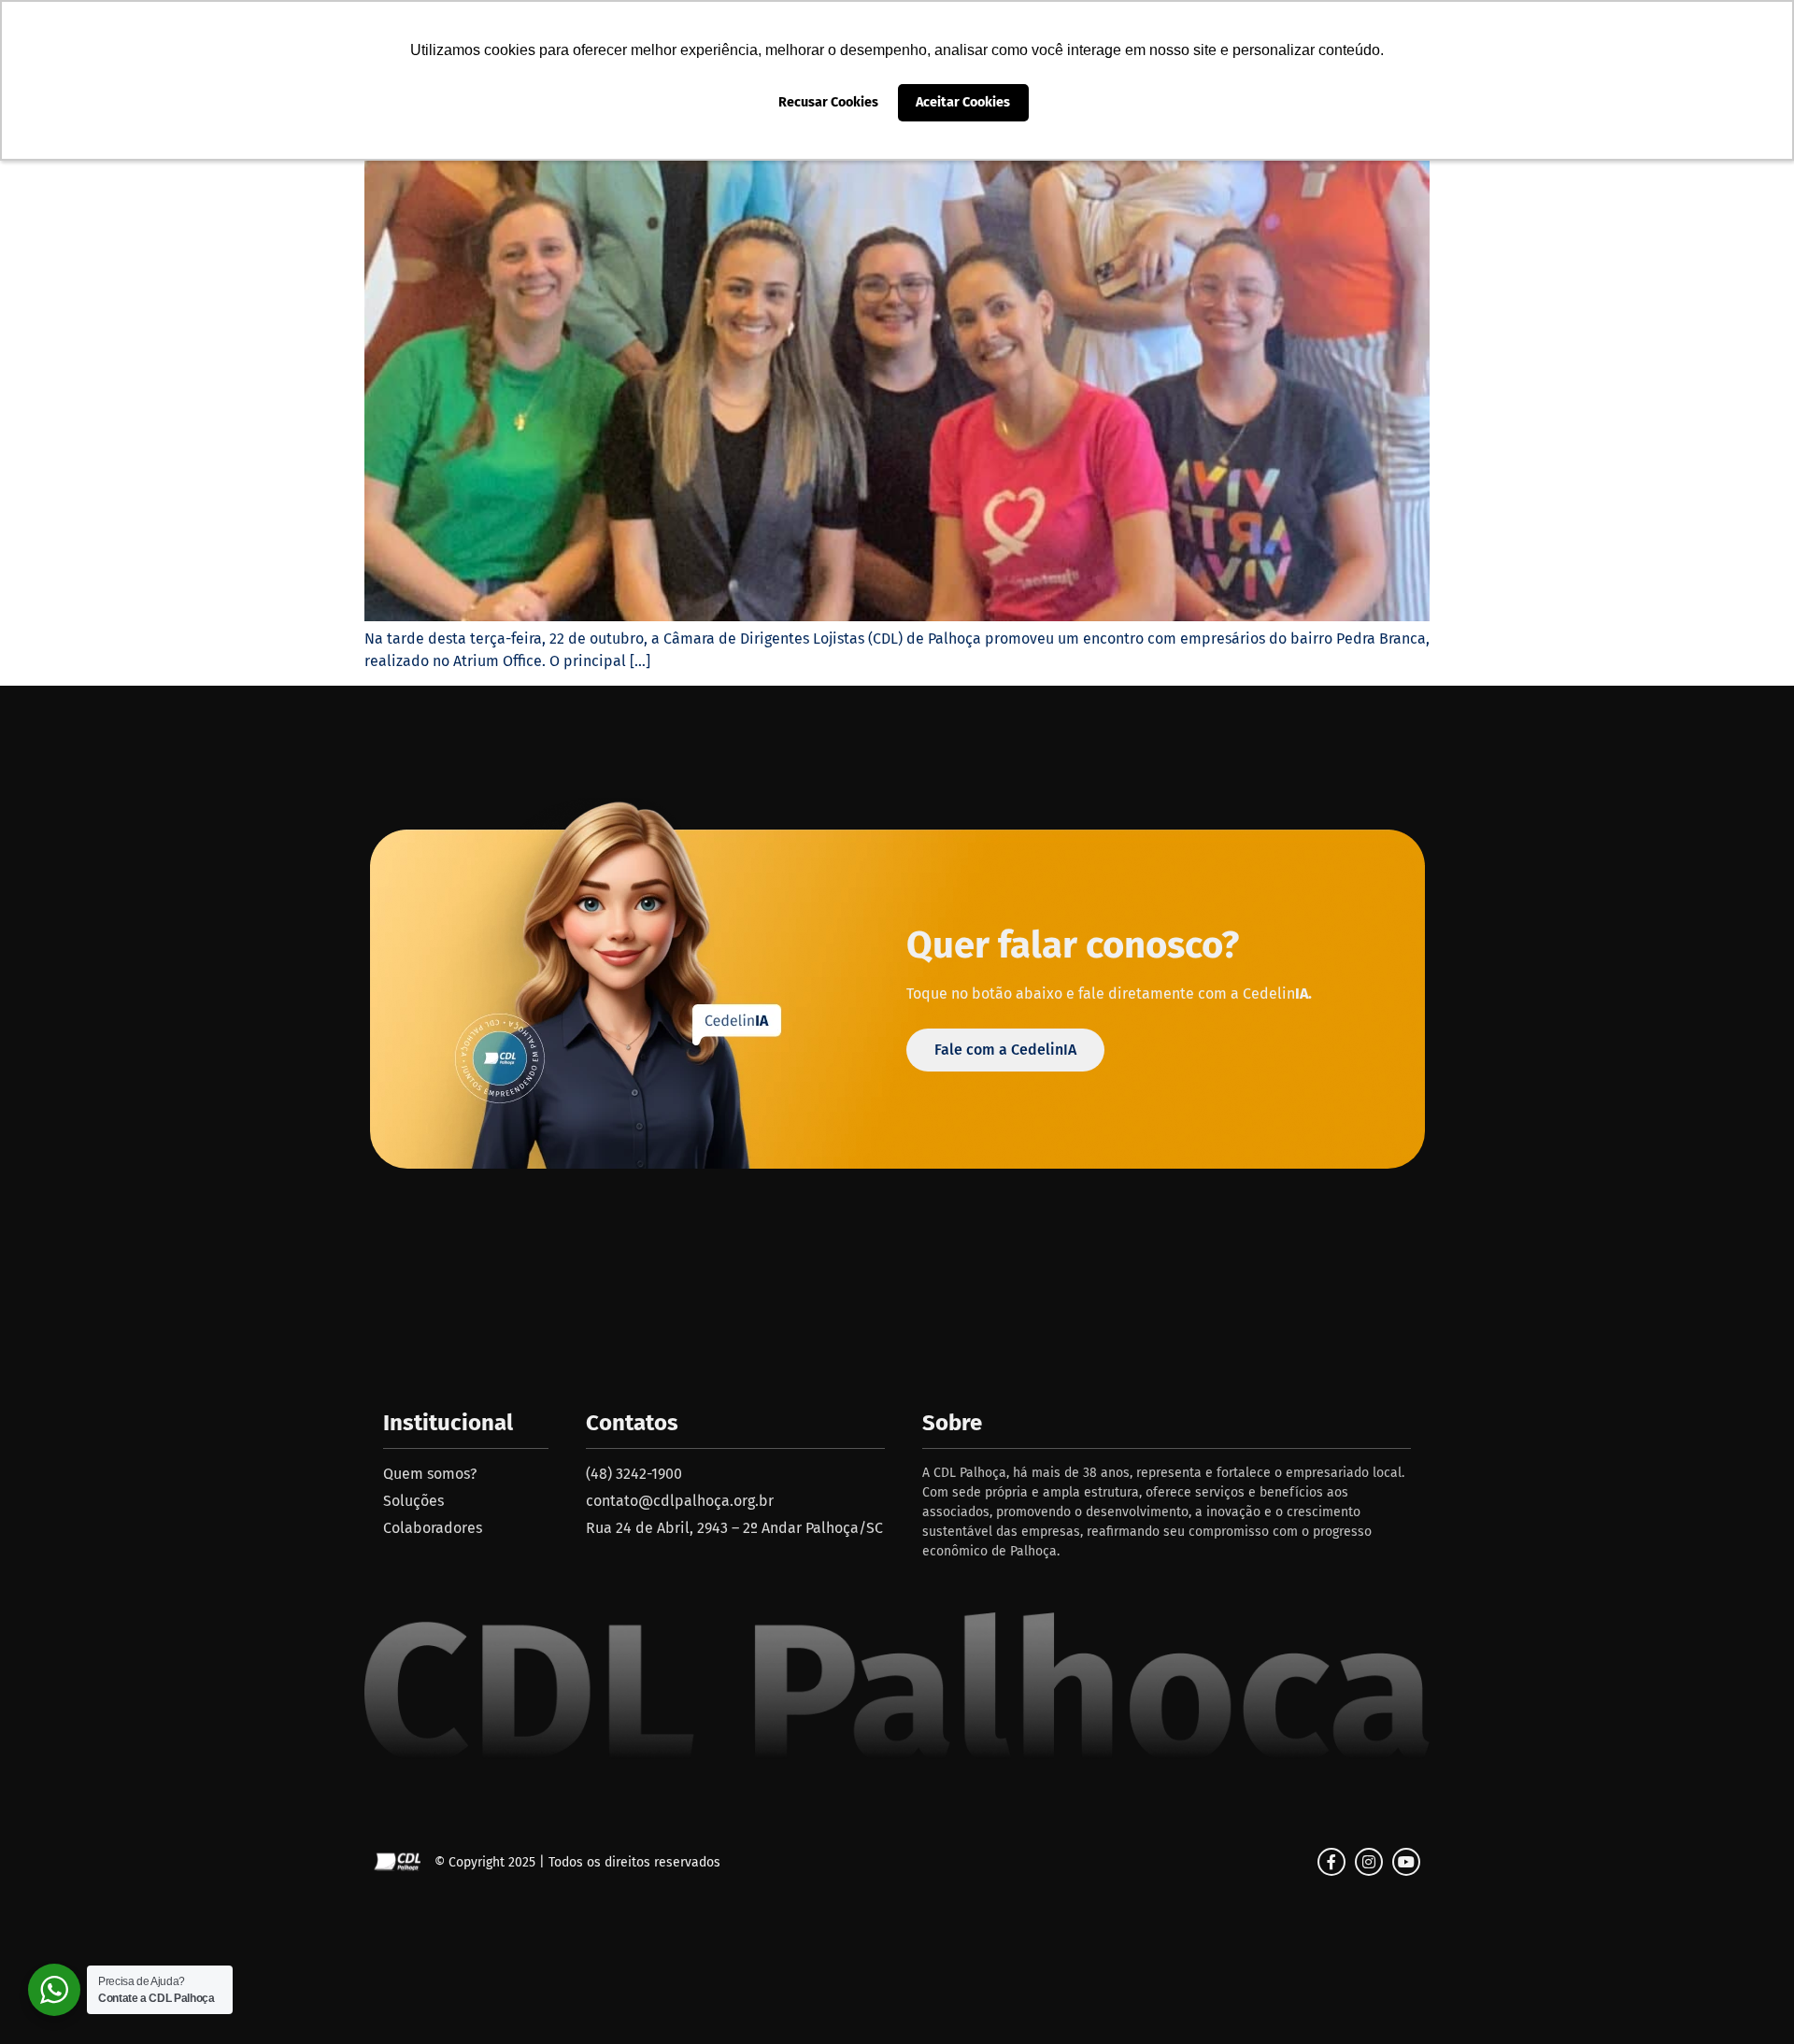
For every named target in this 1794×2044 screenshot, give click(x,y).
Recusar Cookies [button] (828, 102)
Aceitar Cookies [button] (963, 102)
